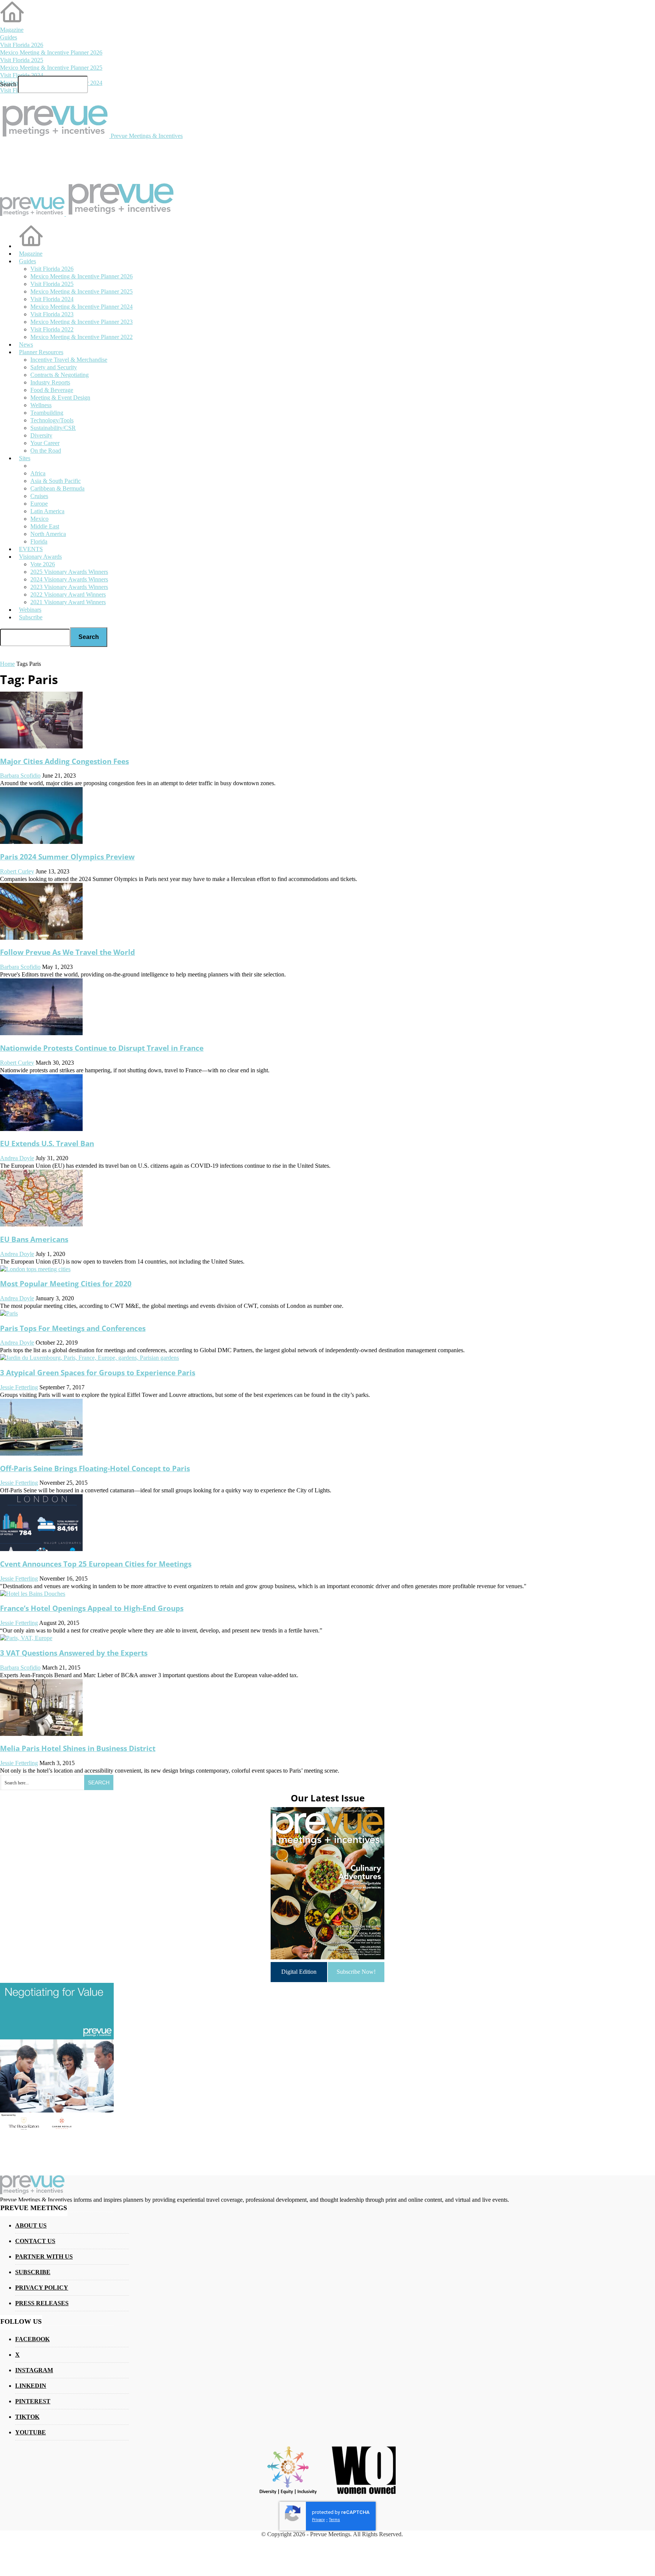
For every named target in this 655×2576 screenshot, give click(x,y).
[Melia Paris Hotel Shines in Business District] (41, 1734)
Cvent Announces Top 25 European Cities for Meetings (96, 1564)
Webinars (30, 610)
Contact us (35, 2241)
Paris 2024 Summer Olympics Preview (67, 857)
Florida (39, 541)
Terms (335, 2520)
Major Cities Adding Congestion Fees (64, 761)
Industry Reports (50, 382)
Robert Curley (17, 871)
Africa (38, 473)
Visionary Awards (40, 557)
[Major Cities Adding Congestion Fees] (41, 746)
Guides (9, 37)
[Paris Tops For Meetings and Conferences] (9, 1313)
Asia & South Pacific (56, 481)
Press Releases (42, 2303)
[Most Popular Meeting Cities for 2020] (35, 1269)
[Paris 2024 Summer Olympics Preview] (41, 842)
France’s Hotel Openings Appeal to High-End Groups (92, 1608)
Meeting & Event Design (60, 398)
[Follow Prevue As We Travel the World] (41, 938)
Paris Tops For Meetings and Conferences (73, 1328)
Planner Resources (41, 352)
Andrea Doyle (17, 1158)
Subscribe (31, 617)
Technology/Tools (52, 420)
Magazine (12, 30)
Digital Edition (299, 1972)
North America (48, 534)
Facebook (32, 2339)
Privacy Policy (42, 2288)
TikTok (27, 2417)
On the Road (46, 451)
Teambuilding (47, 413)
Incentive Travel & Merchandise (69, 360)
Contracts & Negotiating (60, 375)
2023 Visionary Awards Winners (69, 587)
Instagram (34, 2370)
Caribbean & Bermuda (57, 488)
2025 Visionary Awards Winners (69, 572)
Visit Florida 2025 (22, 60)
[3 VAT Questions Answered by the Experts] (26, 1638)
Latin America (47, 511)
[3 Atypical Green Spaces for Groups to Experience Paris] (89, 1358)
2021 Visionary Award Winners (68, 602)
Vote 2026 (43, 564)
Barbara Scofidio (20, 776)
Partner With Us (44, 2257)
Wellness (41, 405)
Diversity (41, 435)
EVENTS (31, 549)
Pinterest (33, 2401)
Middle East (45, 526)
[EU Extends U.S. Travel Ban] (41, 1129)
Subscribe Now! (356, 1972)
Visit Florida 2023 (52, 314)
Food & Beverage (52, 390)
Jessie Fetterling (19, 1387)
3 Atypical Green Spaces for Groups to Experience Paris (98, 1372)
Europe (39, 504)
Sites (25, 458)
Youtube (31, 2432)
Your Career (45, 443)
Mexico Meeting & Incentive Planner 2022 (81, 337)
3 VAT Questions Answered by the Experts (74, 1653)
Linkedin (31, 2386)
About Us (31, 2225)
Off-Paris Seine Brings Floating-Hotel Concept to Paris (95, 1468)
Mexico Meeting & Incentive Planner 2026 (51, 52)
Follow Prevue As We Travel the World (67, 952)
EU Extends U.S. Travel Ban (47, 1143)
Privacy (318, 2520)
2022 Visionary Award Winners (68, 594)
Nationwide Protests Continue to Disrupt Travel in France (102, 1048)
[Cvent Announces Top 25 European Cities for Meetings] (41, 1549)
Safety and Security (54, 367)
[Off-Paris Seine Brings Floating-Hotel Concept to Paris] (41, 1454)
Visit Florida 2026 (22, 45)
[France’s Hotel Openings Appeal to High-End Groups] (33, 1594)
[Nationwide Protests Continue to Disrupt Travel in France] (41, 1033)
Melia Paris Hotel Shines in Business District (78, 1748)
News (26, 344)
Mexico (39, 519)
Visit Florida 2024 (22, 75)
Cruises (39, 496)
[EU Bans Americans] (41, 1224)
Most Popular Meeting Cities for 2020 (66, 1283)
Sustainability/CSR (53, 428)
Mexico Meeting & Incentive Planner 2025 (51, 68)
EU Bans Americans (34, 1239)
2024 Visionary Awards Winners (69, 579)
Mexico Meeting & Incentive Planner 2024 (81, 307)
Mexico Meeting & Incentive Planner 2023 (81, 322)
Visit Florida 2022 (52, 329)
